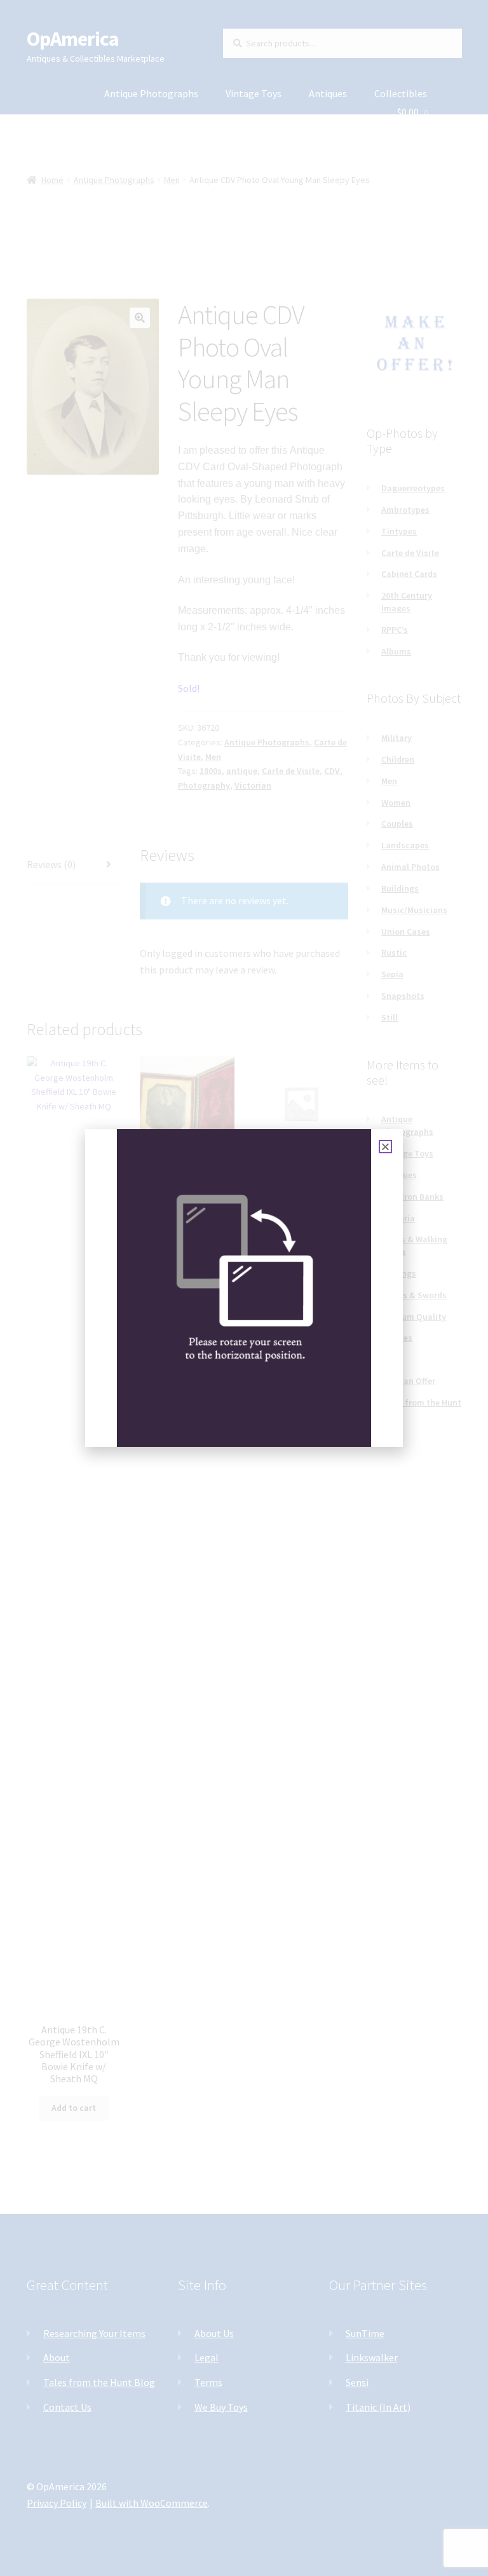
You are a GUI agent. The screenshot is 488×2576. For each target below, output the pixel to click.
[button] (385, 1147)
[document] (244, 1288)
